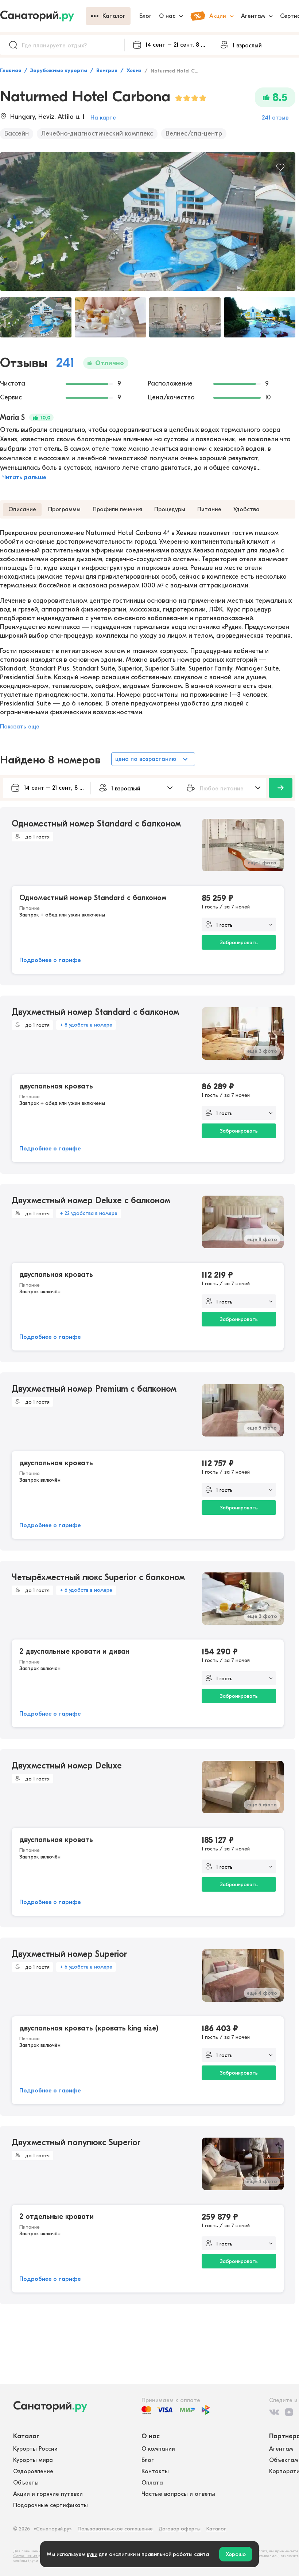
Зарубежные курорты (59, 71)
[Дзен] (289, 2412)
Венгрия (107, 71)
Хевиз (134, 71)
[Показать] (281, 788)
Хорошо (236, 2554)
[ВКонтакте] (274, 2412)
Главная (11, 71)
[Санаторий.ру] (43, 16)
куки (92, 2554)
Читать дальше (24, 477)
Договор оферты (180, 2529)
